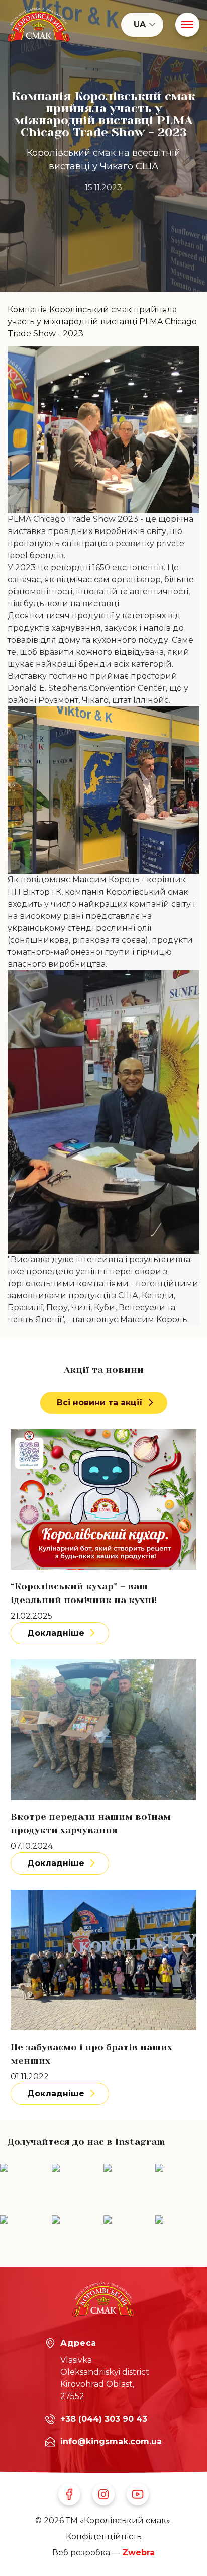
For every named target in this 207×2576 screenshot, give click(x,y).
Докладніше (56, 1633)
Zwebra (138, 2553)
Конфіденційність (104, 2537)
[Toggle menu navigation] (187, 25)
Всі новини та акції (100, 1403)
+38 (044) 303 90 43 (104, 2419)
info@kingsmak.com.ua (111, 2441)
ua (140, 24)
